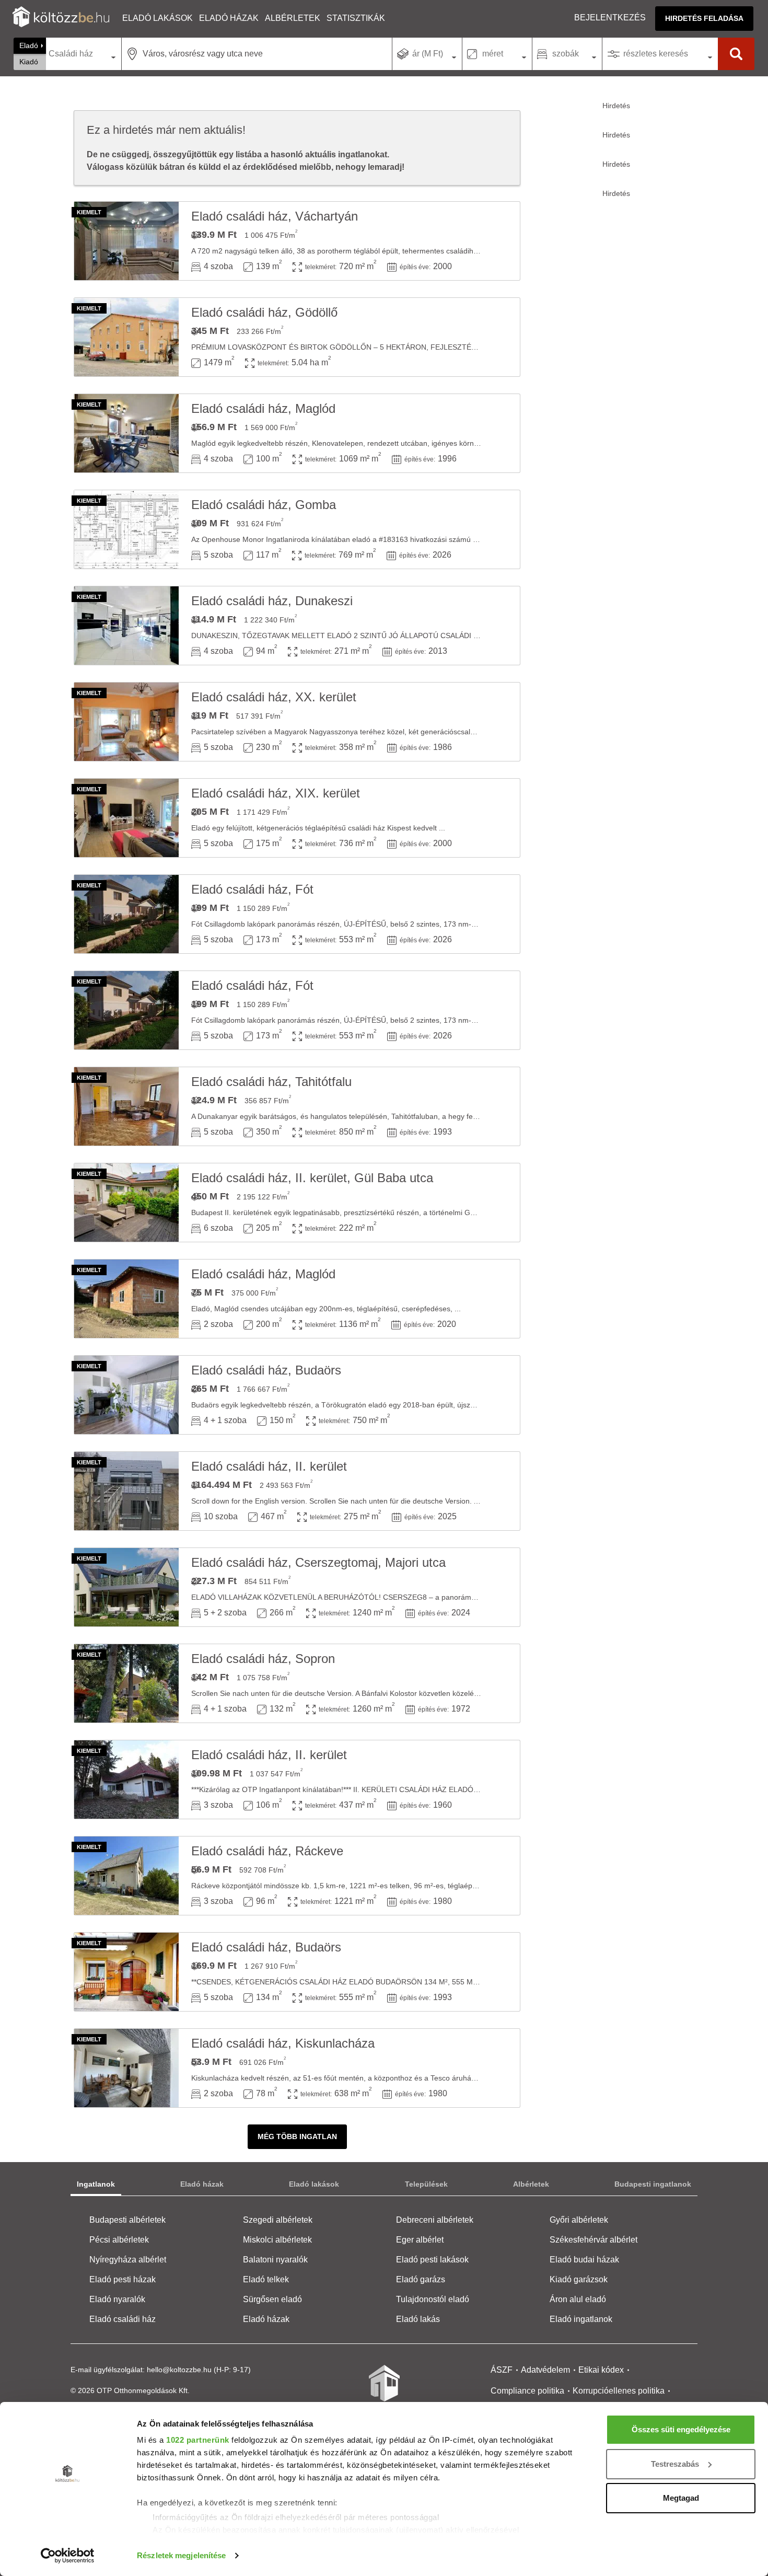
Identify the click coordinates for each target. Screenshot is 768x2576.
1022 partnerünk (198, 2440)
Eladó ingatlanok (581, 2319)
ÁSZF (502, 2370)
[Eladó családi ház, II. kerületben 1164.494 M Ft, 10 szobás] (126, 1491)
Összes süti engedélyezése (681, 2429)
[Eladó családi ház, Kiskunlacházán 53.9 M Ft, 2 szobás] (126, 2068)
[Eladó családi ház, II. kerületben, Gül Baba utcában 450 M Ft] (126, 1203)
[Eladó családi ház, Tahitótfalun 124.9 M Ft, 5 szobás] (126, 1106)
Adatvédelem (545, 2370)
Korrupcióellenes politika (619, 2391)
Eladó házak (229, 18)
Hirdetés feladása (704, 18)
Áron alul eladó (578, 2299)
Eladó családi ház (123, 2319)
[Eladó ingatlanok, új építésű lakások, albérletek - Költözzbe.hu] (384, 2390)
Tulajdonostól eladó (433, 2299)
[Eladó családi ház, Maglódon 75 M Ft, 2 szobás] (126, 1299)
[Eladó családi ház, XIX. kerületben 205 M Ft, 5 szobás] (126, 818)
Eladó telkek (266, 2279)
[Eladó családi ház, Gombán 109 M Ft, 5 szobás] (126, 529)
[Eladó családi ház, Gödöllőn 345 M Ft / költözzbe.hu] (126, 337)
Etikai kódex (601, 2370)
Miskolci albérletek (277, 2240)
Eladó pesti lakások (432, 2260)
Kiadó (29, 62)
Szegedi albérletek (278, 2220)
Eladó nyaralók (117, 2299)
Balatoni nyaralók (275, 2260)
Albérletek (293, 18)
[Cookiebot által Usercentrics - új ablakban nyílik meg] (68, 2556)
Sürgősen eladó (272, 2299)
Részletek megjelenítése (181, 2555)
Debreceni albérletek (435, 2220)
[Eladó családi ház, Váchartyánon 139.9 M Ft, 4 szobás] (126, 241)
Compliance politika (527, 2391)
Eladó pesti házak (123, 2279)
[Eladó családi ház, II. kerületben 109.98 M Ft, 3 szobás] (126, 1780)
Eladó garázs (421, 2279)
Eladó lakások (158, 18)
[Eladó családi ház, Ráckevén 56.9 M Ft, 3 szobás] (126, 1876)
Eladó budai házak (584, 2260)
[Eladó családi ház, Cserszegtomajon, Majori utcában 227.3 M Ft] (126, 1587)
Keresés (736, 54)
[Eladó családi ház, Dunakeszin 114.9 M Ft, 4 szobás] (126, 626)
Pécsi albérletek (119, 2240)
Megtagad (681, 2498)
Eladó (29, 45)
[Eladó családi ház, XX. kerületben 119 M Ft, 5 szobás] (126, 722)
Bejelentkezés (610, 18)
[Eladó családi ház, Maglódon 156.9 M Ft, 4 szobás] (126, 433)
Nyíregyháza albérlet (128, 2260)
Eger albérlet (420, 2240)
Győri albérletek (579, 2220)
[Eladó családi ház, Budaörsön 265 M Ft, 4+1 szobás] (126, 1395)
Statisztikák (356, 18)
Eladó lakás (418, 2319)
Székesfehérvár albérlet (594, 2240)
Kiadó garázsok (579, 2279)
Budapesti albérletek (127, 2220)
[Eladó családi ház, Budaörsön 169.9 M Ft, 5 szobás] (126, 1972)
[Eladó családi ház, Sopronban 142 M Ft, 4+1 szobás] (126, 1683)
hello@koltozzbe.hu (179, 2370)
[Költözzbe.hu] (61, 18)
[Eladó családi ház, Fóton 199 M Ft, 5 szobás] (126, 914)
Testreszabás (675, 2464)
